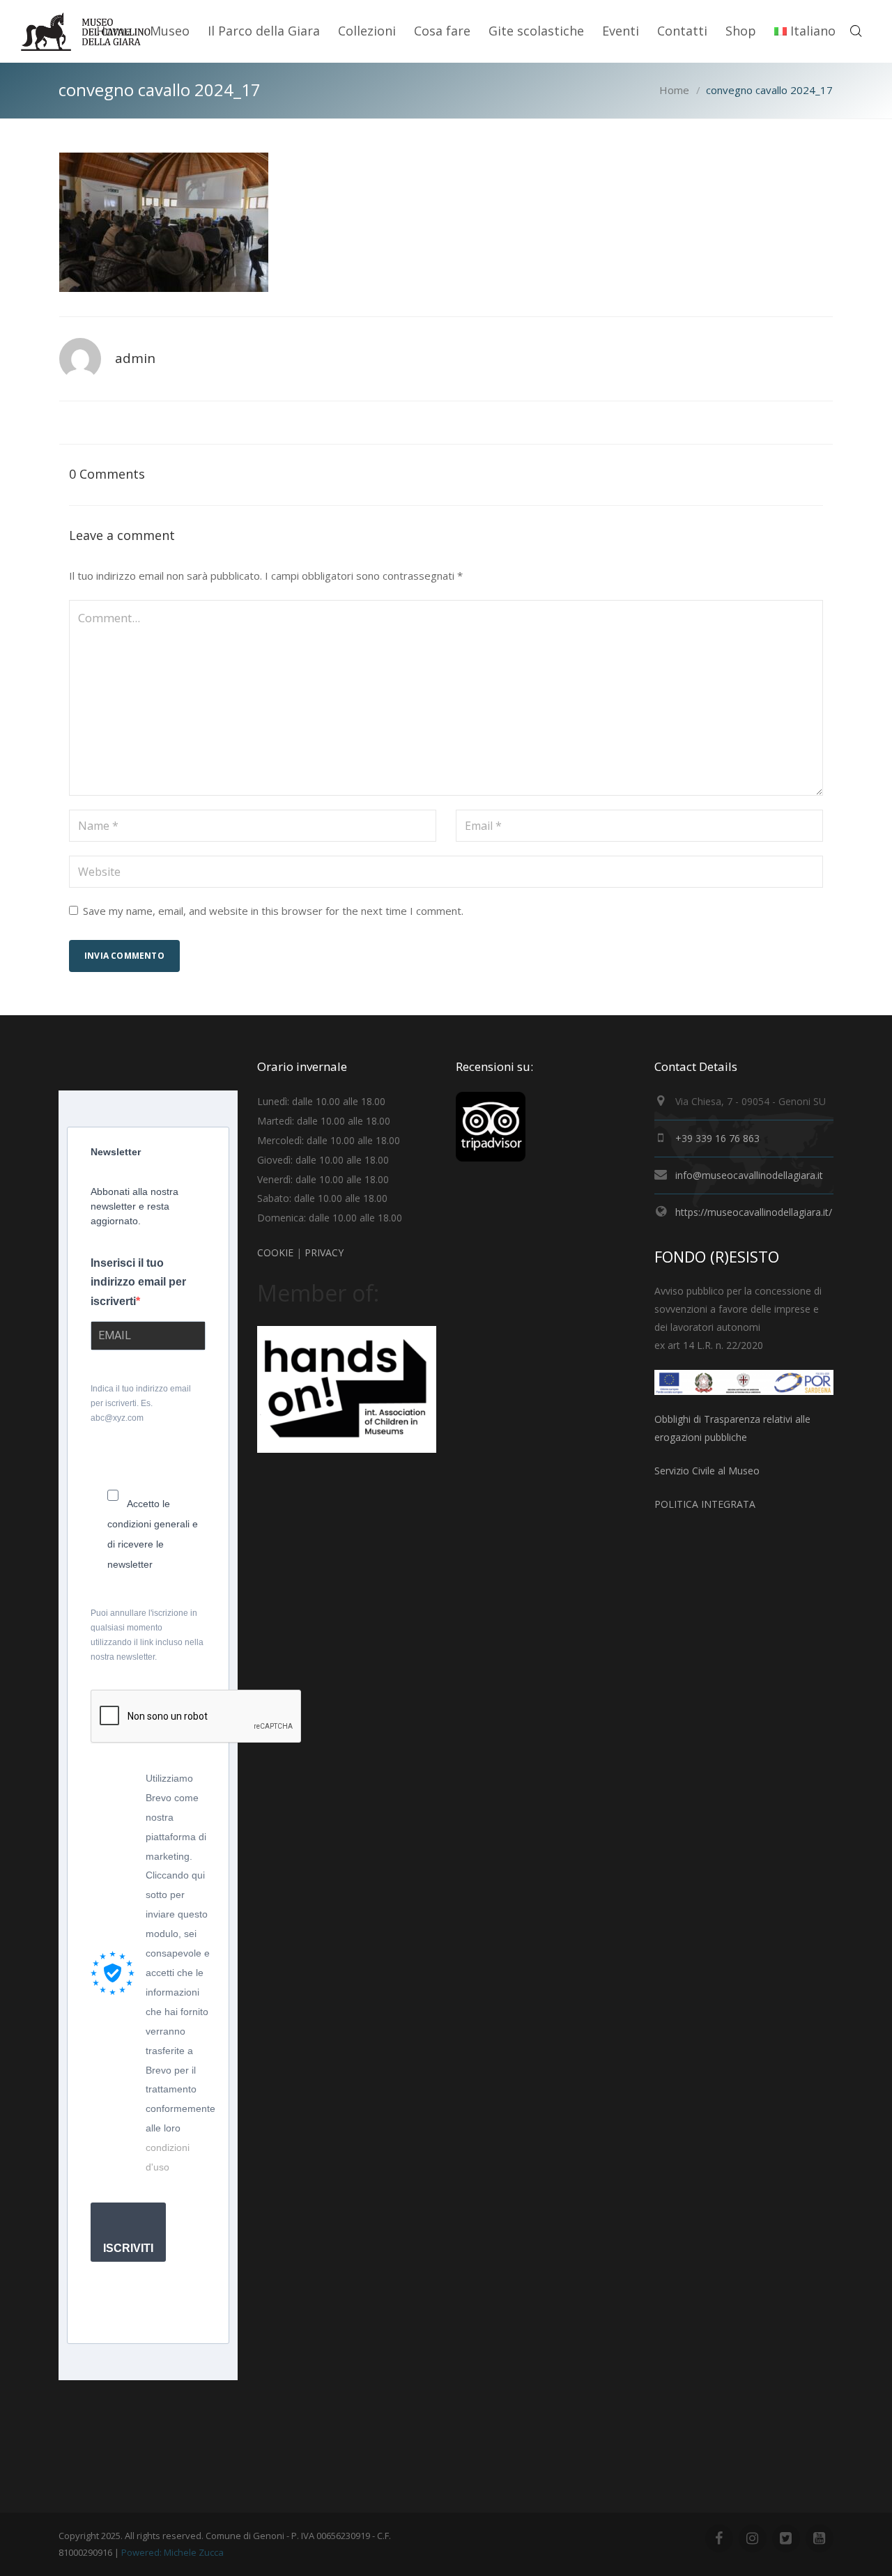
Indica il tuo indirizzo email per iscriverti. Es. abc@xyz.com (141, 1403)
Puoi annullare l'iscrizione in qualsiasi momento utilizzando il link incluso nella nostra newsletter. (147, 1635)
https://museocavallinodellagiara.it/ (754, 1212)
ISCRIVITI (128, 2248)
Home (674, 90)
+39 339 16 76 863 (717, 1138)
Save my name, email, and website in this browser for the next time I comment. (273, 911)
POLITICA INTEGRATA (705, 1504)
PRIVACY (324, 1252)
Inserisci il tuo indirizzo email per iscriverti (138, 1282)
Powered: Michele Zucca (172, 2552)
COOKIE (275, 1252)
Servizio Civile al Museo (707, 1471)
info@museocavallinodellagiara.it (749, 1175)
